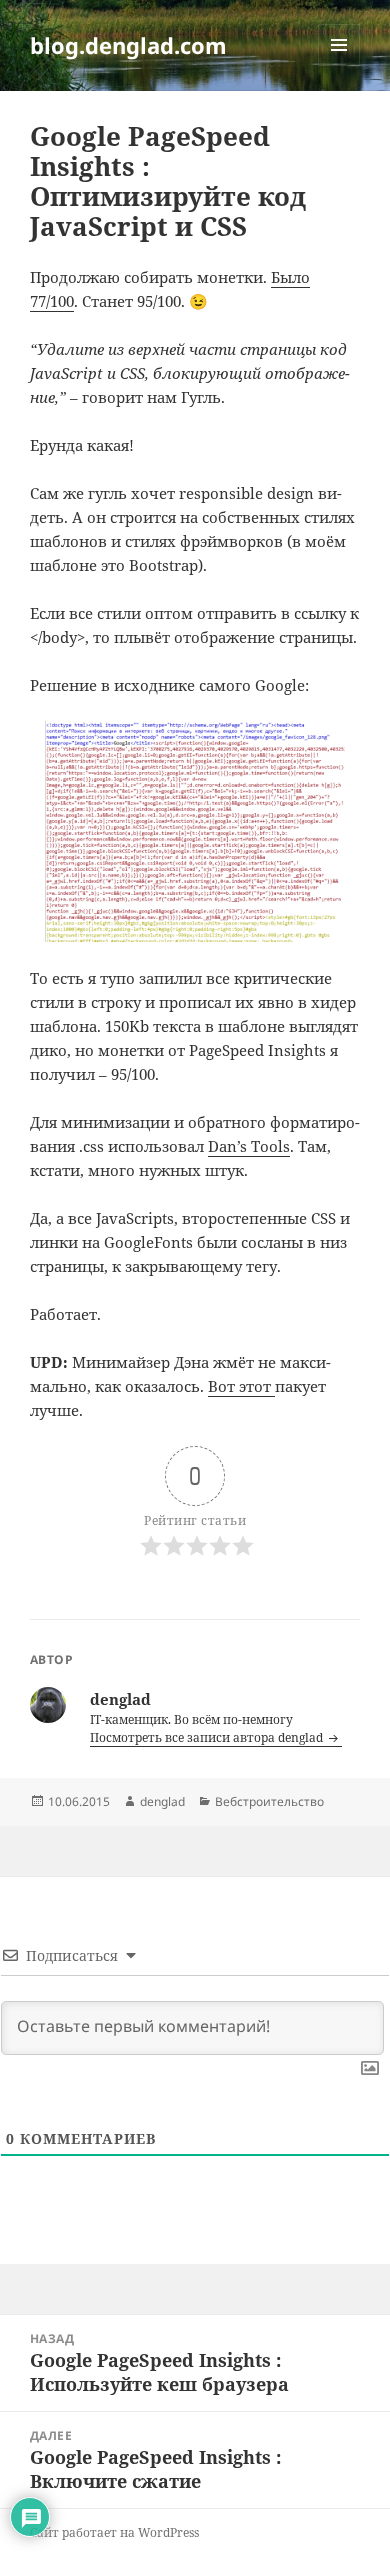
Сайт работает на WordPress (114, 2532)
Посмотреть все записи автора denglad (208, 1737)
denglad (162, 1801)
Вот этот (241, 1386)
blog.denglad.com (128, 45)
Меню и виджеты (339, 65)
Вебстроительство (269, 1801)
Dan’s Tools (249, 1146)
